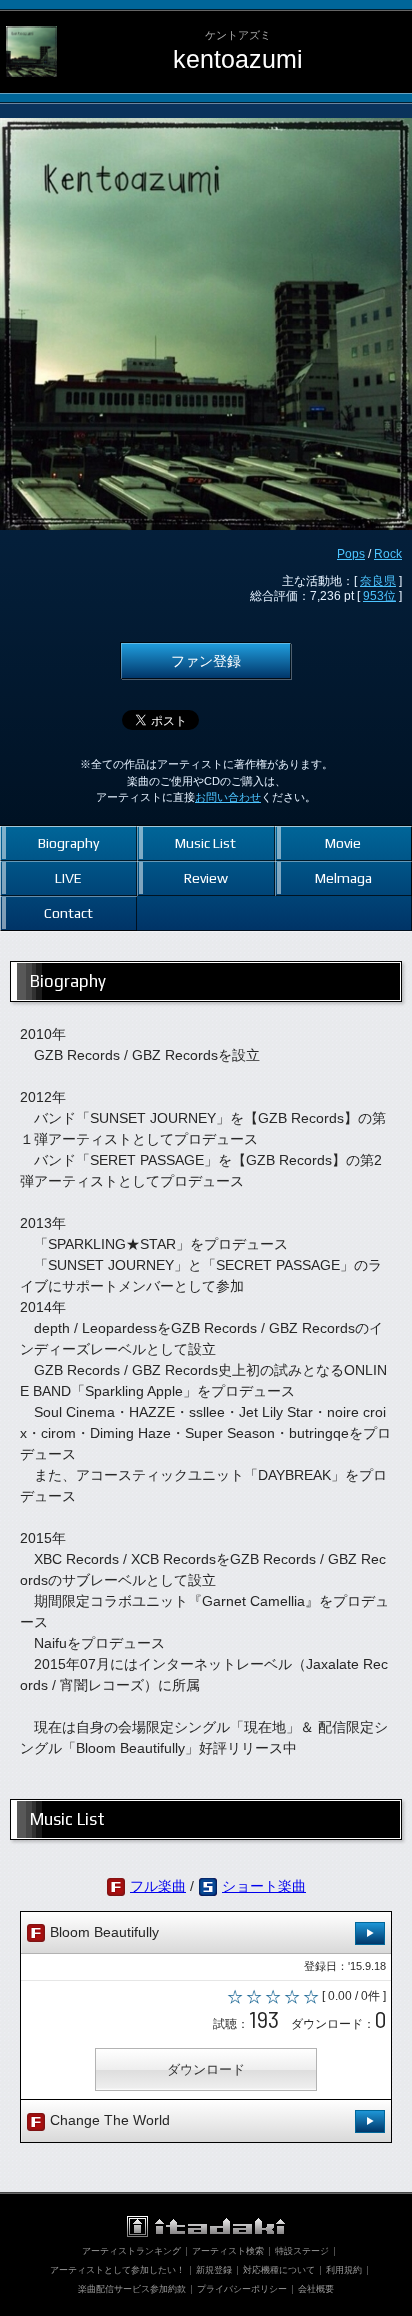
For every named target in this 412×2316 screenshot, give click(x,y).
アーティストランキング (131, 2251)
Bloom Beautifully (102, 1932)
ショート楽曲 (264, 1886)
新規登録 (214, 2270)
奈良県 (378, 581)
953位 (379, 596)
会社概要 (316, 2289)
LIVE (68, 878)
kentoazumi (238, 59)
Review (206, 878)
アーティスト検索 (228, 2251)
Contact (68, 913)
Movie (343, 843)
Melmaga (343, 878)
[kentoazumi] (31, 26)
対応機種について (279, 2270)
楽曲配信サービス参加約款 (132, 2289)
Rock (388, 554)
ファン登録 (206, 661)
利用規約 (344, 2270)
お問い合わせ (228, 797)
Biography (68, 843)
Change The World (108, 2120)
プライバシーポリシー (242, 2289)
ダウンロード (206, 2069)
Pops (351, 554)
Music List (205, 843)
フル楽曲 (158, 1886)
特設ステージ (302, 2251)
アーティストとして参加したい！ (117, 2270)
